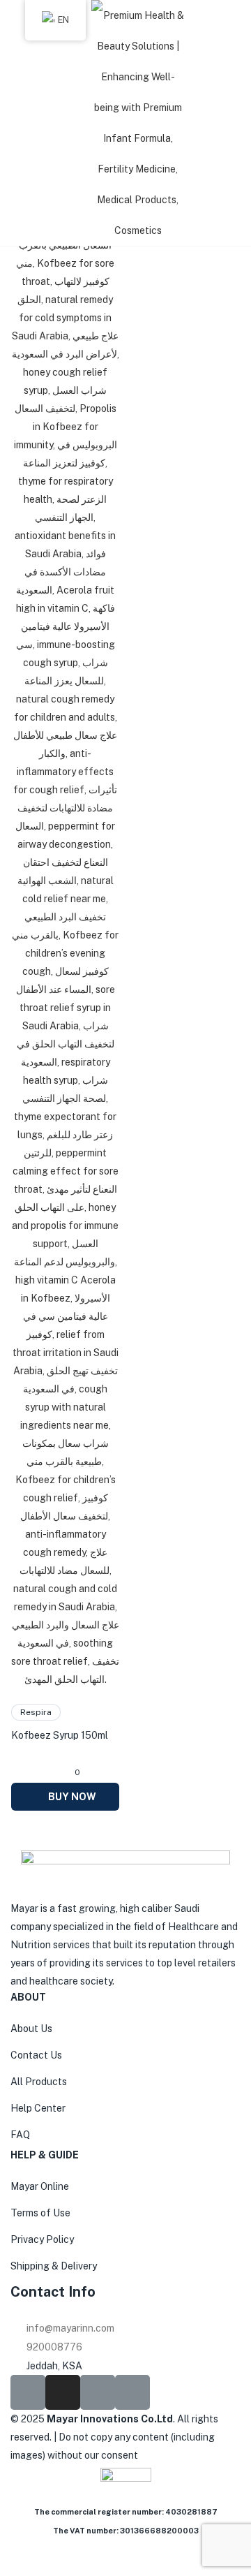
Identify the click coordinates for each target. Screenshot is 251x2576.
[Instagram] (63, 2392)
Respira (36, 1712)
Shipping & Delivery (54, 2266)
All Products (39, 2082)
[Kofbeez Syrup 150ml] (65, 916)
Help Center (38, 2108)
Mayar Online (40, 2186)
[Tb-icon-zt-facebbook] (28, 2392)
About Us (31, 2029)
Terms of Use (40, 2213)
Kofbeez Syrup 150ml (60, 1735)
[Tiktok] (98, 2392)
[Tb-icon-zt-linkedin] (132, 2392)
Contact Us (36, 2055)
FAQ (20, 2135)
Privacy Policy (42, 2239)
